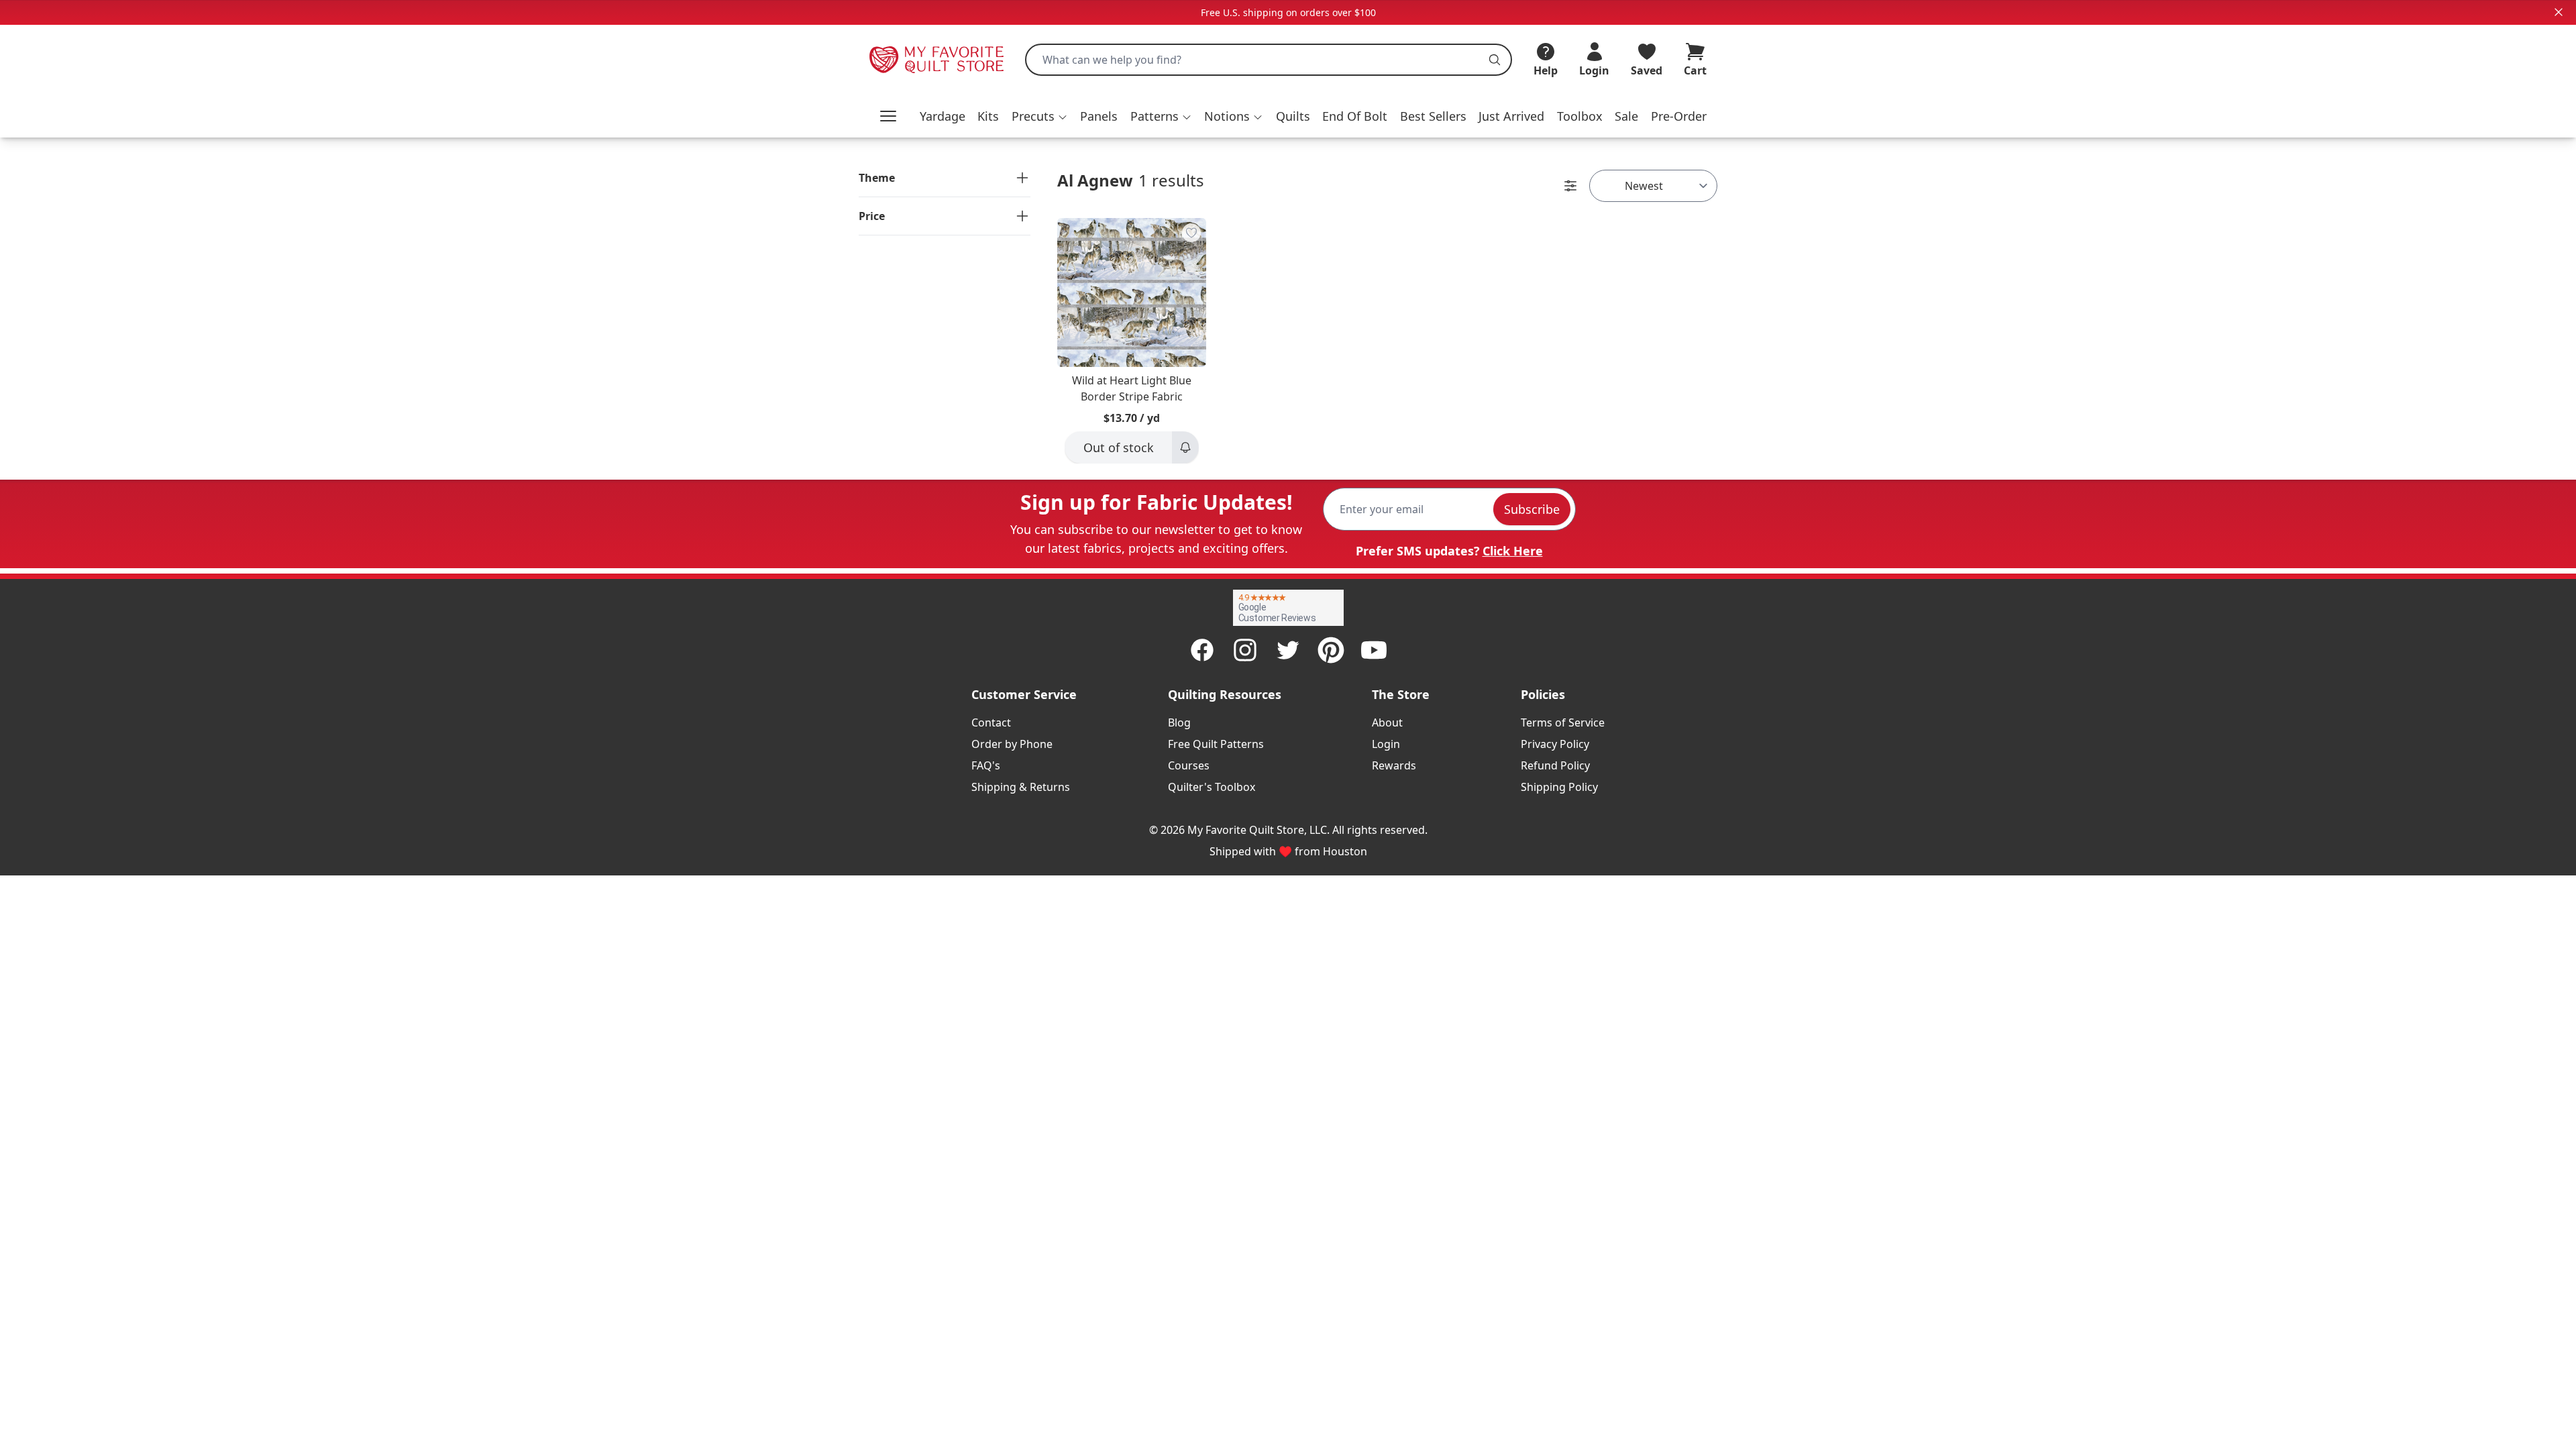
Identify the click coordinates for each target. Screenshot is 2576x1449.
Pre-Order (1679, 116)
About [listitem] (1387, 722)
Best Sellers (1433, 116)
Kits (988, 116)
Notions (1227, 116)
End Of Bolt (1355, 116)
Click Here (1513, 551)
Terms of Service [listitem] (1563, 722)
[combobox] (1269, 60)
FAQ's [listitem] (986, 765)
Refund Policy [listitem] (1555, 765)
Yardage (943, 116)
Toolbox (1580, 116)
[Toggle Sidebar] (1570, 186)
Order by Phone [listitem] (1012, 744)
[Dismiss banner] (2559, 12)
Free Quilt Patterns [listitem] (1216, 744)
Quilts (1293, 116)
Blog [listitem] (1179, 722)
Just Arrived (1511, 116)
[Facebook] (1202, 650)
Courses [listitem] (1189, 765)
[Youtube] (1374, 650)
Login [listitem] (1386, 744)
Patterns (1155, 116)
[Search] (1495, 60)
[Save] (1191, 233)
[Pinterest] (1331, 650)
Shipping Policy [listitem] (1559, 787)
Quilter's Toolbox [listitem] (1212, 787)
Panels (1099, 116)
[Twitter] (1288, 650)
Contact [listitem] (991, 722)
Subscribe (1532, 509)
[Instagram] (1245, 650)
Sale (1626, 116)
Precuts (1033, 116)
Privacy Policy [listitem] (1555, 744)
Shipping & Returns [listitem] (1021, 787)
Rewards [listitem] (1394, 765)
